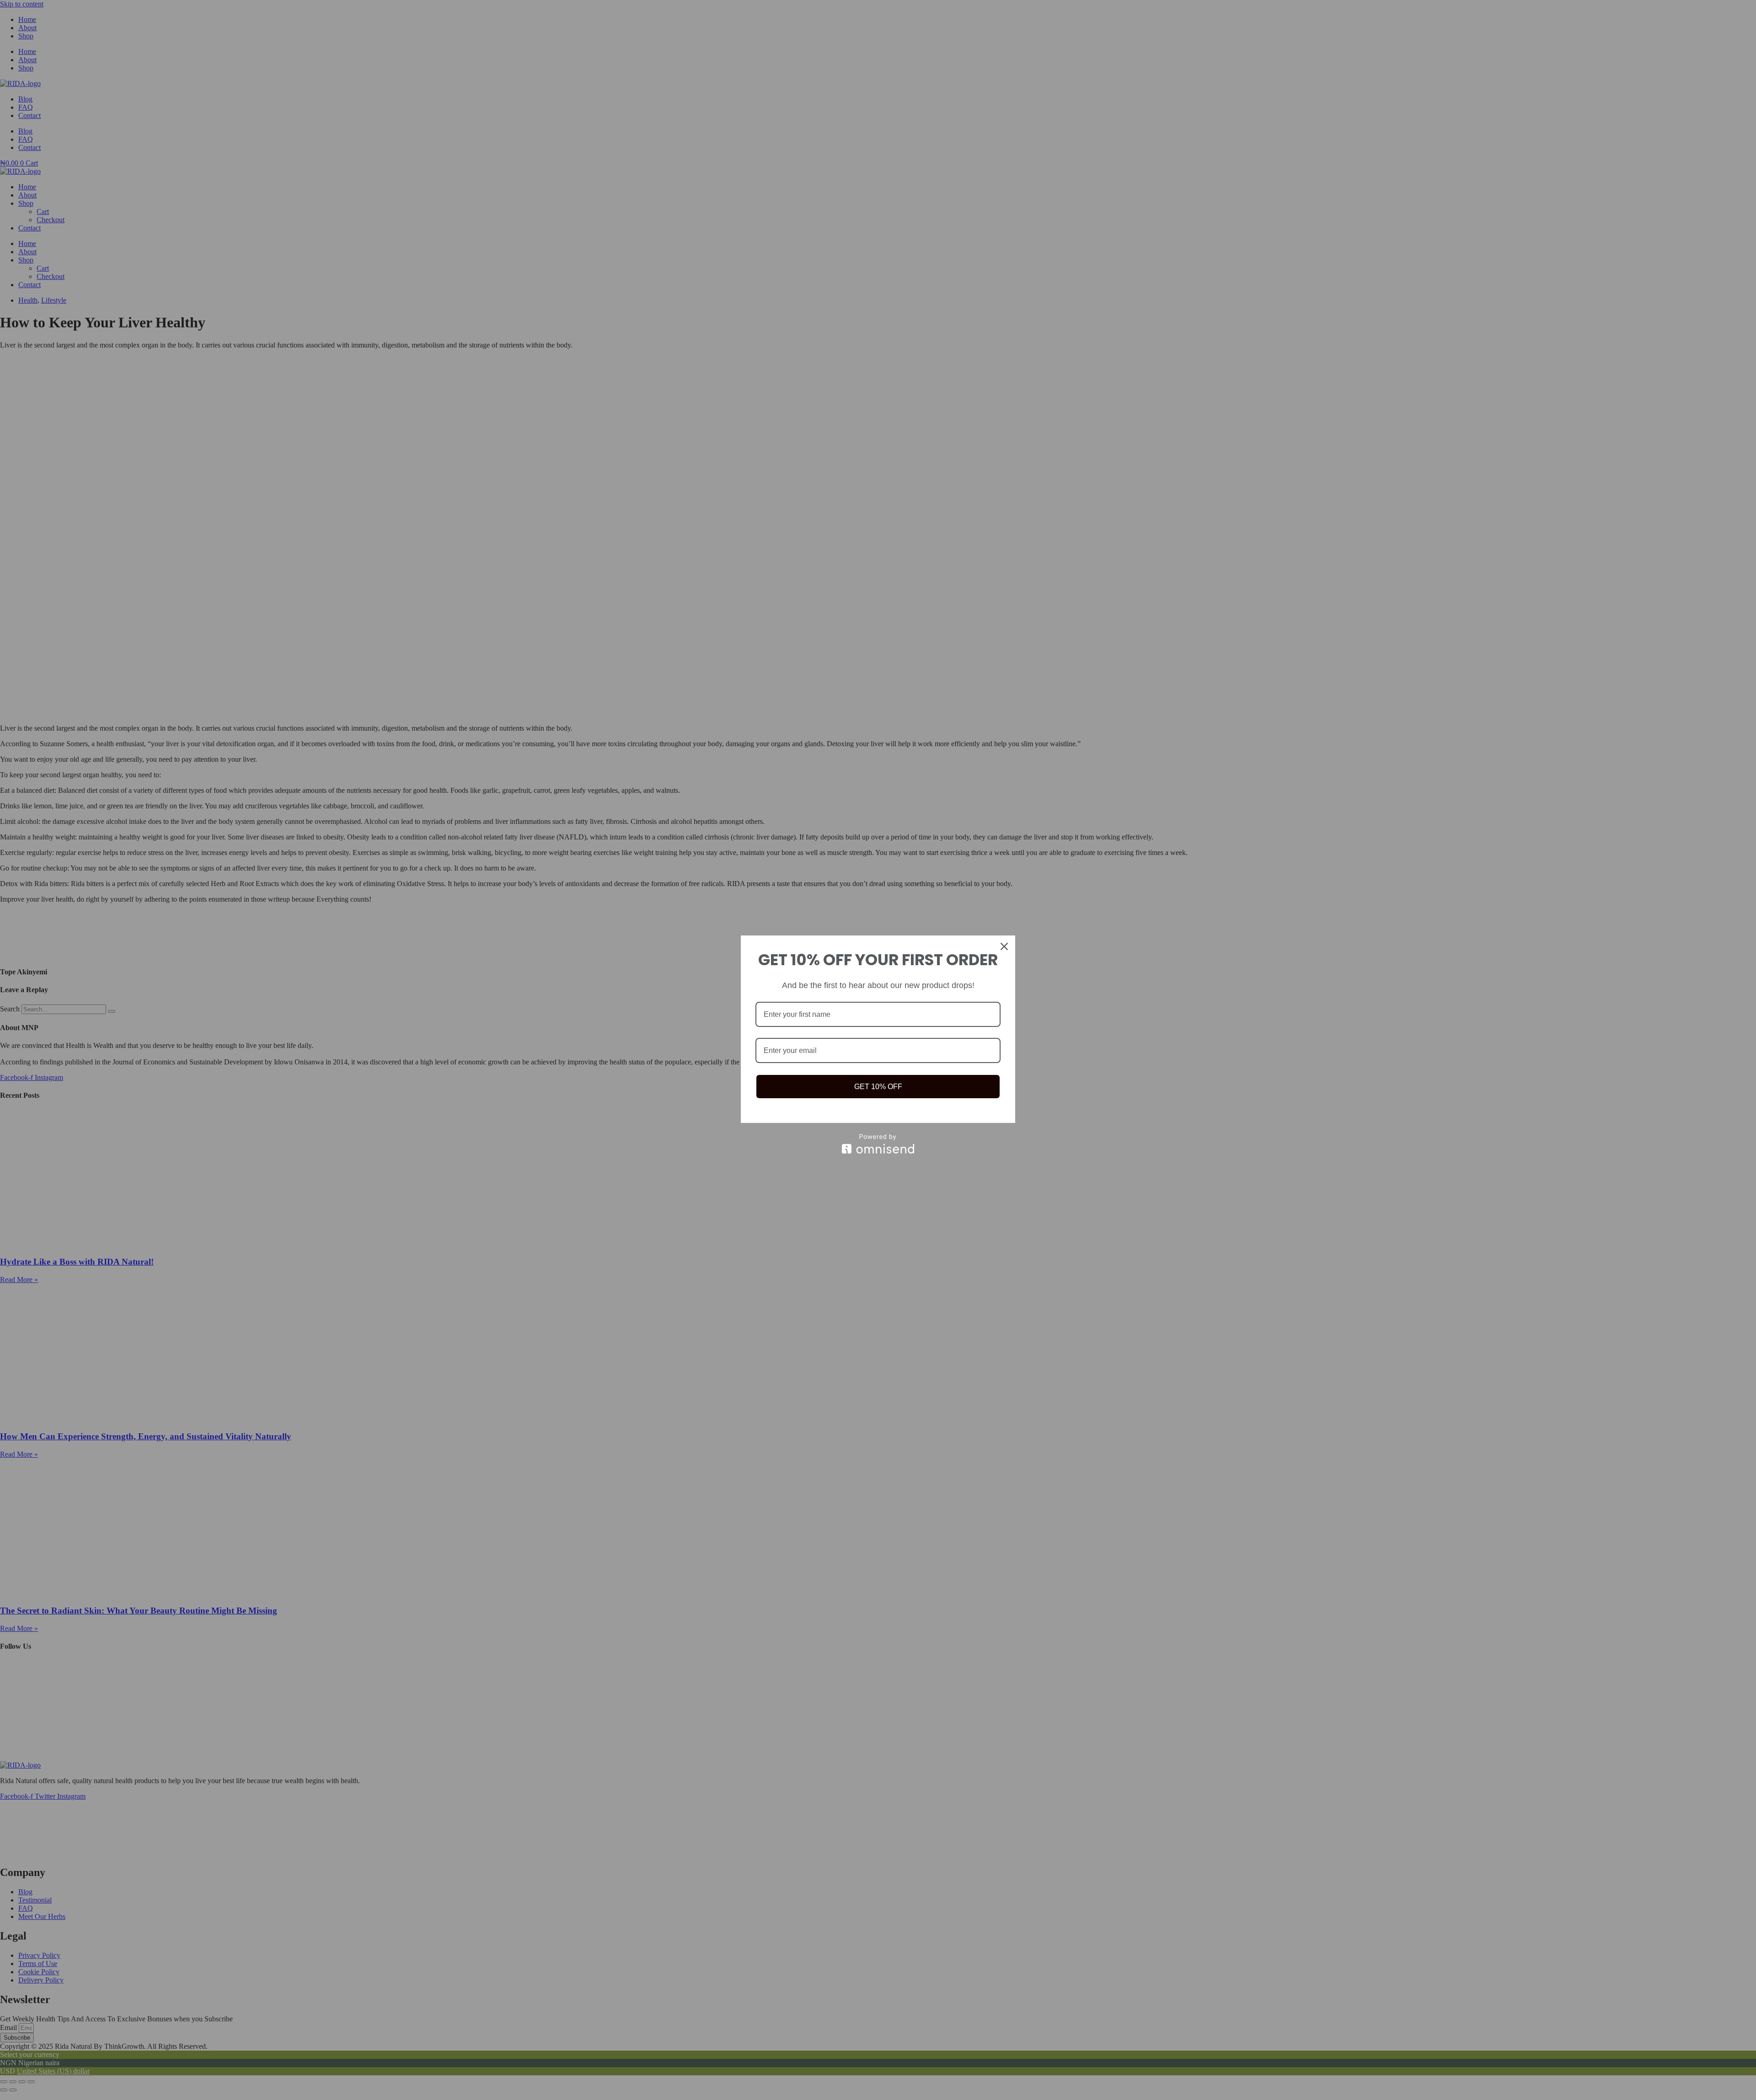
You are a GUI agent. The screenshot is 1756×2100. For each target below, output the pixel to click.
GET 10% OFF (878, 1087)
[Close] (1004, 946)
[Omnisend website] (878, 1144)
